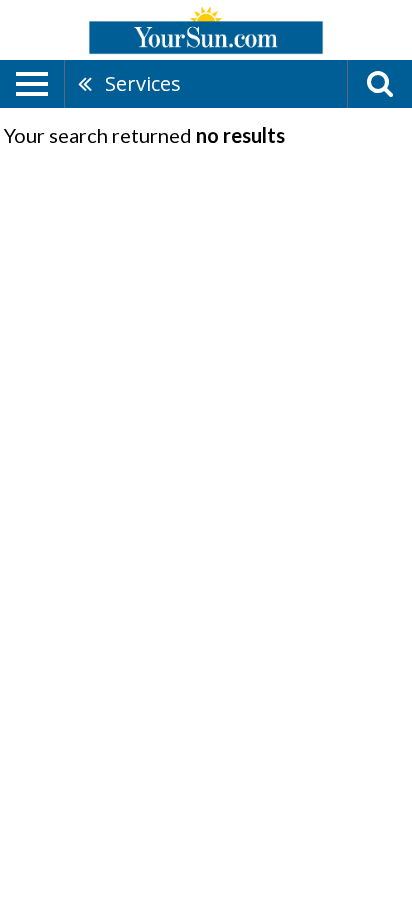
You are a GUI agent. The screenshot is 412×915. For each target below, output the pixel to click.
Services (143, 83)
